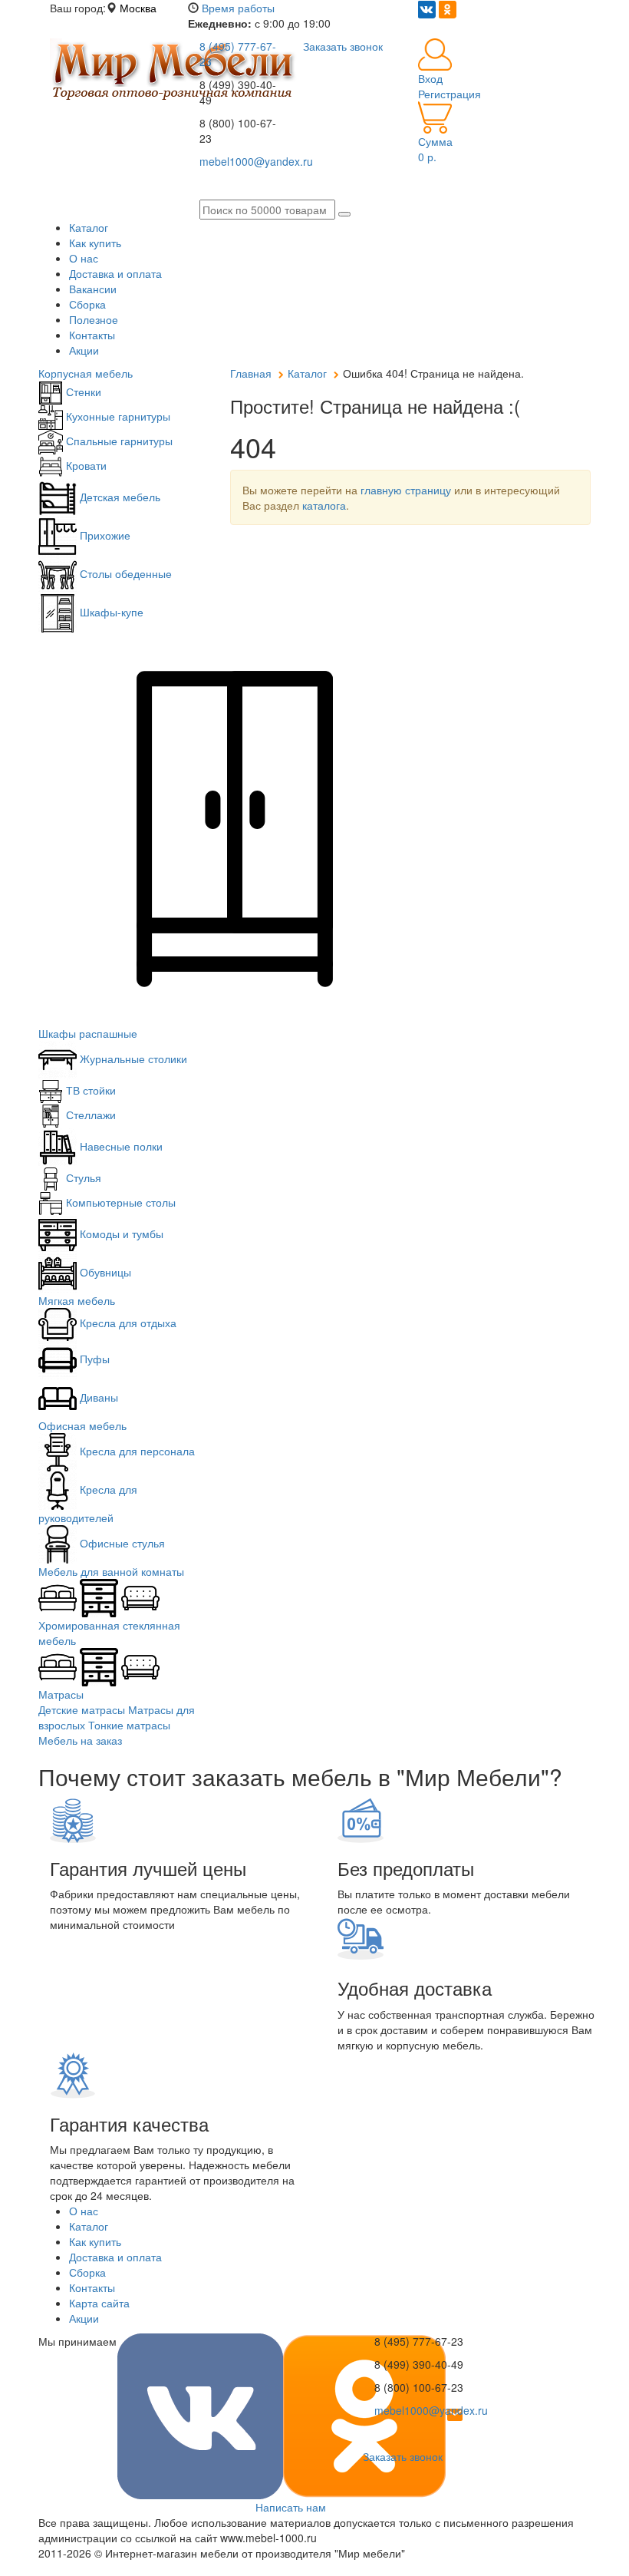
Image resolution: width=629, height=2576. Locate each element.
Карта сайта (99, 2303)
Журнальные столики (132, 1058)
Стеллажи (89, 1115)
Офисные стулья (121, 1543)
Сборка (87, 304)
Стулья (82, 1177)
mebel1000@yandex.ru (431, 2410)
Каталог (89, 227)
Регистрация (450, 94)
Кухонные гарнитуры (117, 416)
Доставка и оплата (115, 273)
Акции (84, 350)
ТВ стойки (89, 1090)
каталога (324, 505)
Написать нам (291, 2507)
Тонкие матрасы (129, 1725)
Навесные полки (120, 1146)
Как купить (95, 243)
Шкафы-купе (110, 612)
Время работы (238, 8)
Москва (138, 8)
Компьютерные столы (119, 1202)
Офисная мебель (82, 1425)
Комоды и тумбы (120, 1234)
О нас (84, 258)
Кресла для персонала (136, 1451)
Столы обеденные (124, 573)
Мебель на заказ (80, 1740)
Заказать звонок (403, 2456)
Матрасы (61, 1694)
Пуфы (93, 1359)
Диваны (97, 1397)
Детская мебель (119, 497)
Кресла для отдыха (127, 1323)
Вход (430, 78)
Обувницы (104, 1272)
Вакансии (93, 289)
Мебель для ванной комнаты (111, 1571)
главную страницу (406, 490)
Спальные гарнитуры (118, 441)
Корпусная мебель (86, 373)
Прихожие (104, 535)
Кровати (85, 465)
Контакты (92, 335)
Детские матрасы (82, 1709)
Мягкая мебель (77, 1300)
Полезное (94, 319)
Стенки (82, 391)
